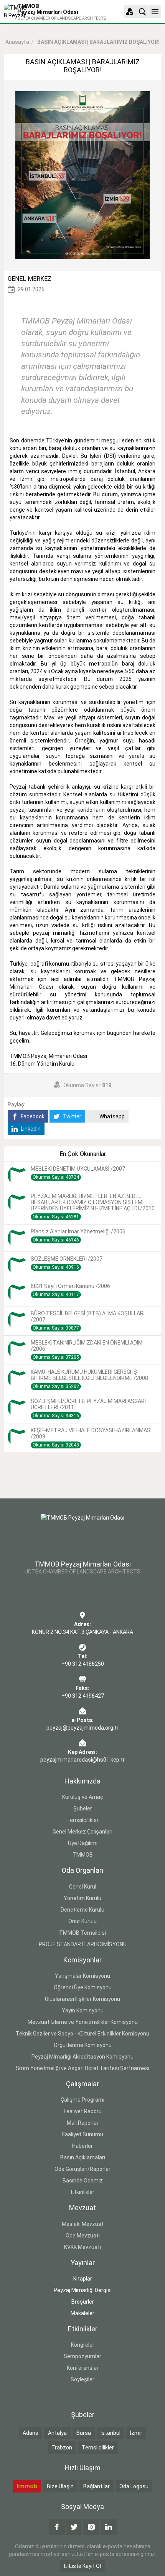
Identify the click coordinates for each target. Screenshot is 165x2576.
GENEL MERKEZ (30, 279)
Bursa (84, 2433)
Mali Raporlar (83, 2123)
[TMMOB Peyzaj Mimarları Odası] (82, 1532)
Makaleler (82, 2313)
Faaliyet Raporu (83, 2111)
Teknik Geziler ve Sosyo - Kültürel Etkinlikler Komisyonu (82, 2034)
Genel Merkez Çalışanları (82, 1832)
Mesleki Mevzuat (83, 2224)
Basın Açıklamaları (83, 2157)
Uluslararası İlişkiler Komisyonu (82, 1999)
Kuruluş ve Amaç (83, 1797)
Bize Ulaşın (60, 2486)
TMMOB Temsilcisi (82, 1933)
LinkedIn (30, 1129)
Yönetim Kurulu (82, 1898)
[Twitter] (74, 2527)
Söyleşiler (82, 2379)
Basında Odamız (83, 2181)
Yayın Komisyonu (83, 2010)
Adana (31, 2433)
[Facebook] (57, 2527)
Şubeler (83, 1809)
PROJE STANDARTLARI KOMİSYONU (83, 1944)
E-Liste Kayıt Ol (82, 2566)
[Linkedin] (109, 2527)
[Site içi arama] (142, 12)
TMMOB (83, 1855)
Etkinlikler (83, 2192)
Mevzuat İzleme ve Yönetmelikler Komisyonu (83, 2022)
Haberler (82, 2146)
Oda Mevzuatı (83, 2236)
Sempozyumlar (82, 2356)
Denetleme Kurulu (82, 1910)
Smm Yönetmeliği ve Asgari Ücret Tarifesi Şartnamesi (82, 2068)
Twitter (71, 1116)
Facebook (32, 1116)
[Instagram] (91, 2527)
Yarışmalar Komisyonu (82, 1976)
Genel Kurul (83, 1887)
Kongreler (83, 2345)
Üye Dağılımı (83, 1843)
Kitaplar (83, 2279)
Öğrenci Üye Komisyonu (83, 1987)
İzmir (136, 2433)
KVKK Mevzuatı (82, 2247)
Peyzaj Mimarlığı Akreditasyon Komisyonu (82, 2057)
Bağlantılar (97, 2486)
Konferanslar (83, 2368)
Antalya (57, 2433)
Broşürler (83, 2302)
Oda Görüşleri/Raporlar (82, 2169)
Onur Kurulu (82, 1921)
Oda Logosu (134, 2486)
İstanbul (111, 2433)
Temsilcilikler (82, 1820)
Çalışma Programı (82, 2100)
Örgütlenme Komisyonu (83, 2045)
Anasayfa (17, 42)
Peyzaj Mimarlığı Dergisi (83, 2290)
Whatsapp (111, 1116)
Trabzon (62, 2448)
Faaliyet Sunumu (83, 2134)
